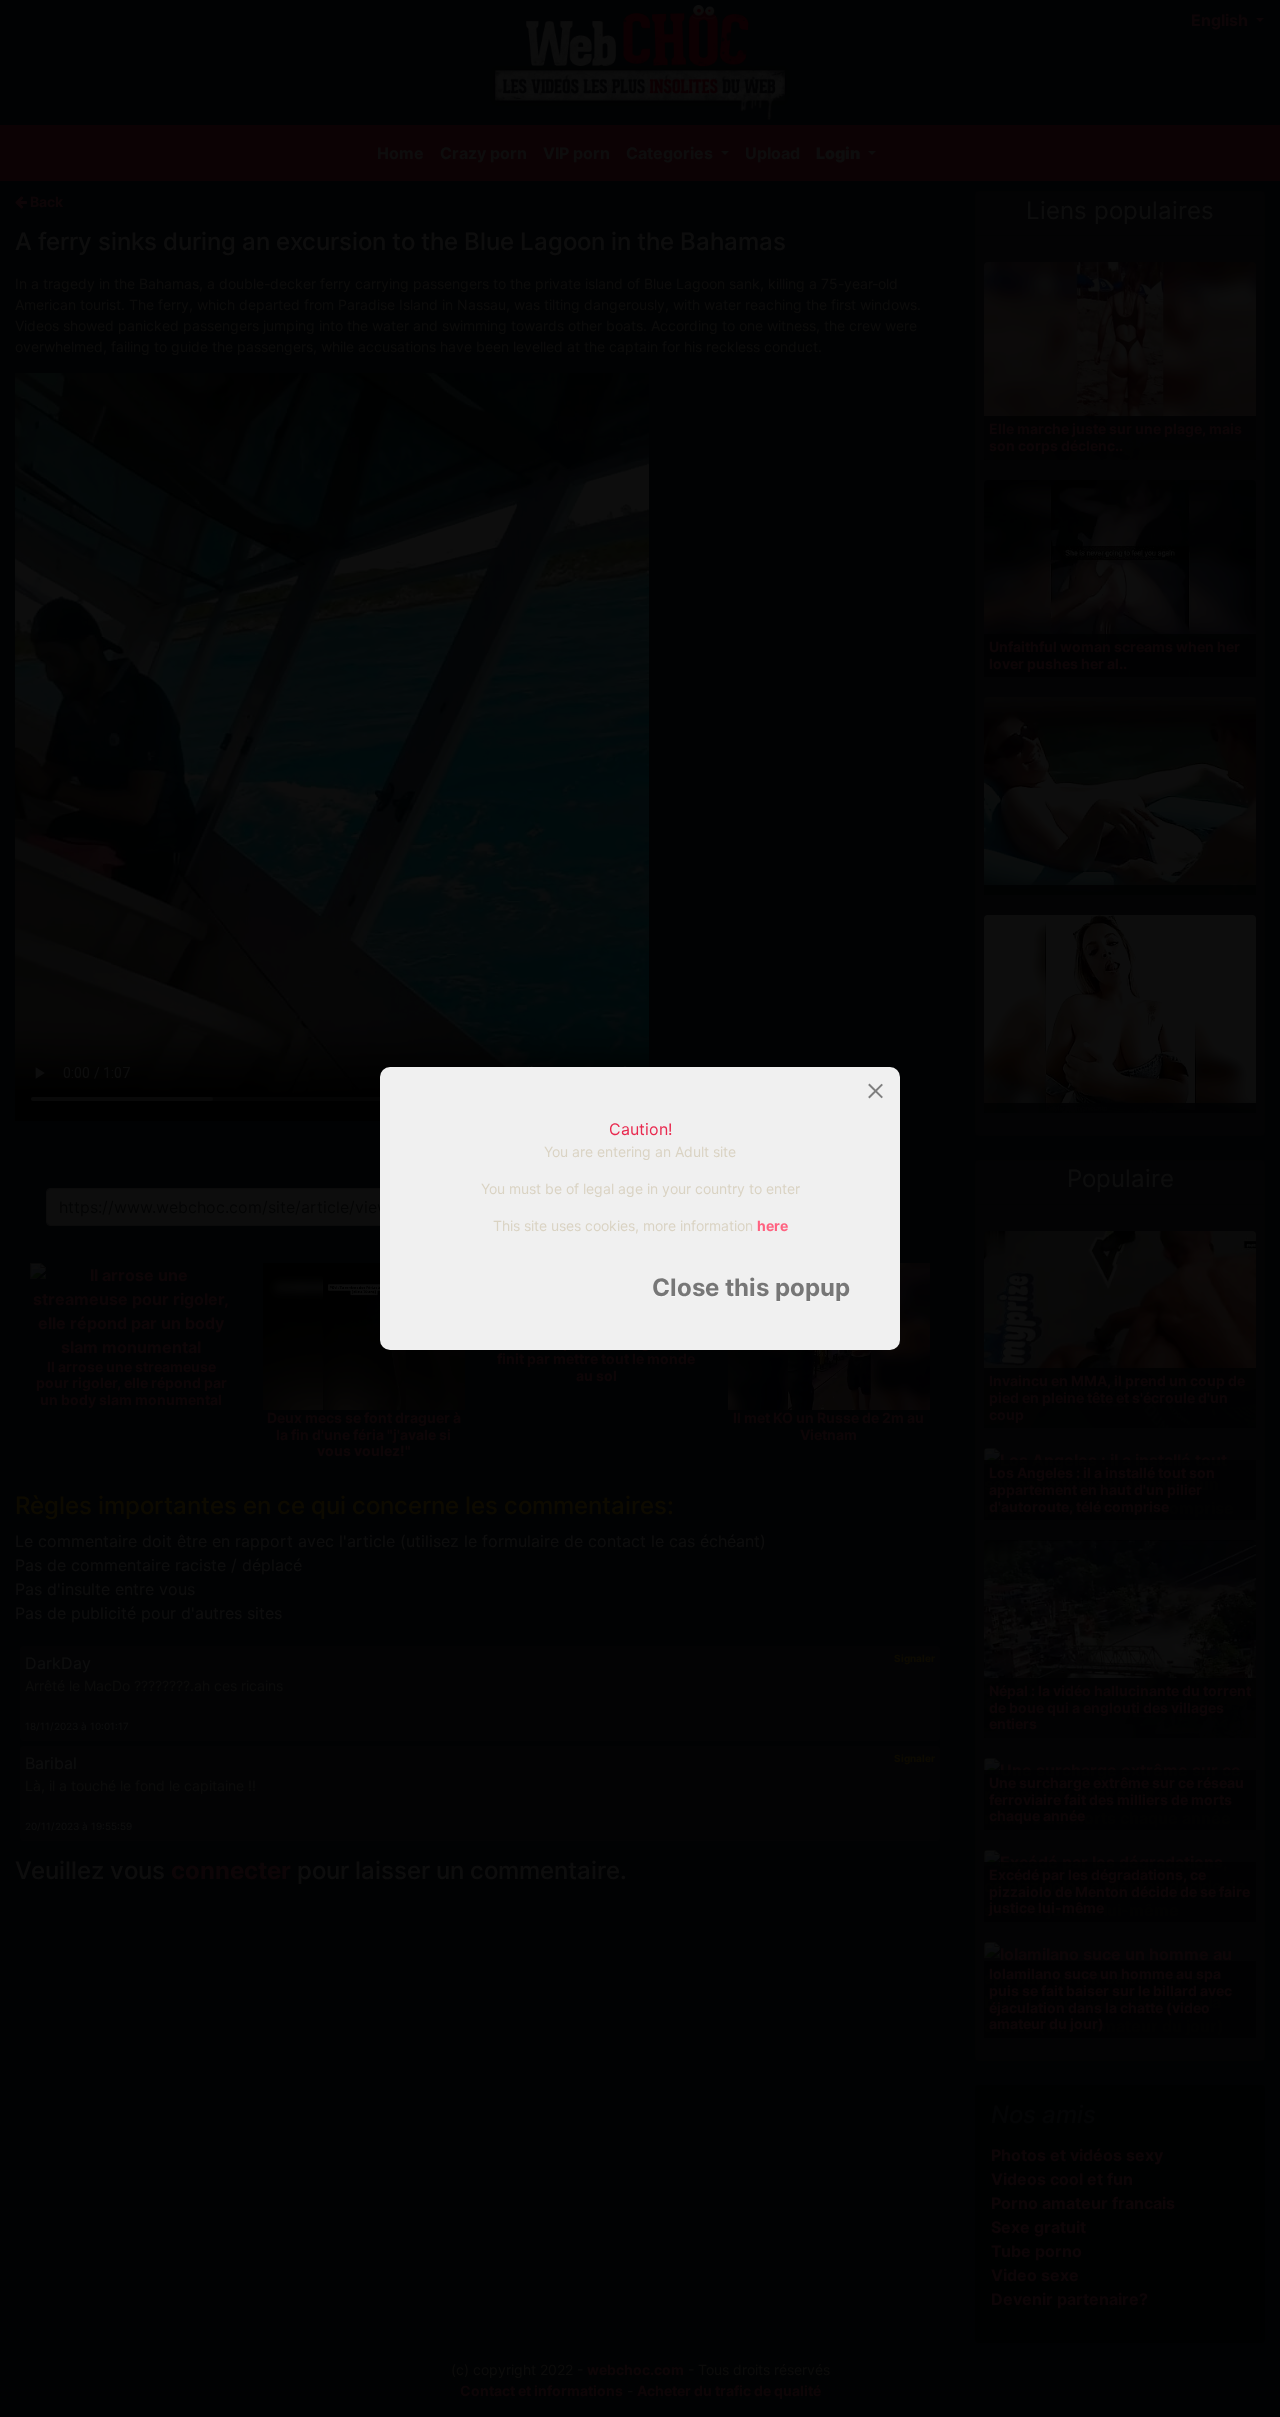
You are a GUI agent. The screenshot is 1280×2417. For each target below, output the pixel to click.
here (772, 1225)
